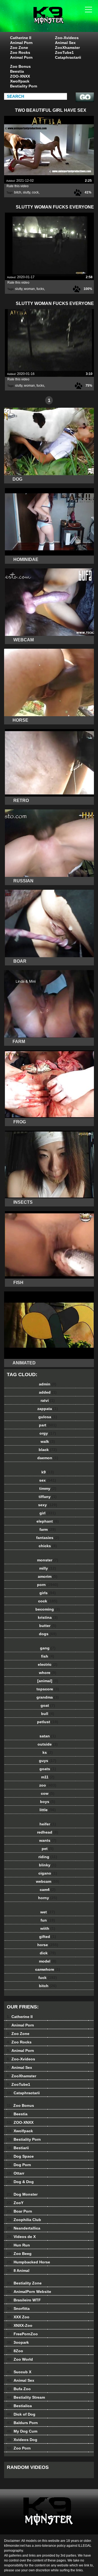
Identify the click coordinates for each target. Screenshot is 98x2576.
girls (48, 1593)
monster (48, 1560)
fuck (48, 1978)
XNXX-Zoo (20, 2325)
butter (48, 1626)
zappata (48, 1409)
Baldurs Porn (22, 2423)
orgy (48, 1433)
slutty (27, 192)
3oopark (18, 2342)
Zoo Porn (19, 2448)
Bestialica (19, 2406)
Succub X (19, 2372)
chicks (48, 1546)
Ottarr (16, 2173)
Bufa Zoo (19, 2389)
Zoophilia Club (24, 2220)
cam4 (48, 1890)
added (48, 1392)
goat (48, 1705)
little (48, 1810)
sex (48, 1480)
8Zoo (15, 2351)
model (48, 1961)
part (48, 1425)
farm (48, 1529)
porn (48, 1585)
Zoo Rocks (20, 52)
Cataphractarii (68, 57)
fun (48, 1920)
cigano (48, 1873)
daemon (48, 1458)
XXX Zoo (18, 2317)
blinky (48, 1865)
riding (48, 1857)
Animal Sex (65, 43)
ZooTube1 (64, 52)
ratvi (48, 1400)
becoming (48, 1609)
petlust (48, 1722)
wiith (48, 1928)
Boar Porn (19, 2211)
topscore (48, 1689)
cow (48, 1793)
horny (48, 1898)
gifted (48, 1937)
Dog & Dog (20, 2182)
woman (29, 289)
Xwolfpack (20, 81)
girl (48, 1513)
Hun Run (18, 2245)
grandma (48, 1697)
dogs (48, 1634)
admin (48, 1384)
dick (48, 1953)
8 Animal (18, 2270)
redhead (48, 1832)
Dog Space (20, 2156)
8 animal (63, 21)
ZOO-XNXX (20, 76)
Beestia (17, 71)
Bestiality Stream (26, 2397)
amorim (48, 1576)
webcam (48, 1881)
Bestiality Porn (24, 86)
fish (48, 1656)
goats (48, 1769)
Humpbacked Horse (28, 2262)
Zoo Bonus (20, 66)
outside (48, 1744)
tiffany (48, 1497)
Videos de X (21, 2237)
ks (48, 1752)
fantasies (48, 1538)
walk (48, 1441)
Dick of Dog (21, 2414)
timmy (48, 1488)
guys (48, 1761)
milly (48, 1568)
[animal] (48, 1681)
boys (48, 1802)
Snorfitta (18, 2308)
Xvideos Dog (22, 2440)
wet (48, 1912)
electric (48, 1664)
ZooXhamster (67, 48)
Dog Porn (19, 2165)
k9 (48, 1472)
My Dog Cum (22, 2431)
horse (48, 1945)
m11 (48, 1777)
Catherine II (21, 38)
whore (48, 1673)
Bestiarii (18, 2148)
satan (48, 1736)
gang (48, 1648)
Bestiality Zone (24, 2283)
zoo (48, 1785)
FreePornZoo (22, 2334)
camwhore (48, 1969)
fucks (40, 289)
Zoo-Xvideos (67, 38)
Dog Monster (22, 2194)
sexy (48, 1505)
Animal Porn (21, 43)
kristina (48, 1617)
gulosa (48, 1417)
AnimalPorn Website (29, 2292)
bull (48, 1714)
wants (48, 1840)
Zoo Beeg (19, 2254)
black (48, 1450)
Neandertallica (24, 2228)
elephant (48, 1521)
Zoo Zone (19, 48)
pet (48, 1849)
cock (35, 192)
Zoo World (20, 2359)
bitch (18, 192)
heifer (48, 1824)
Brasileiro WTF (24, 2300)
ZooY (15, 2203)
